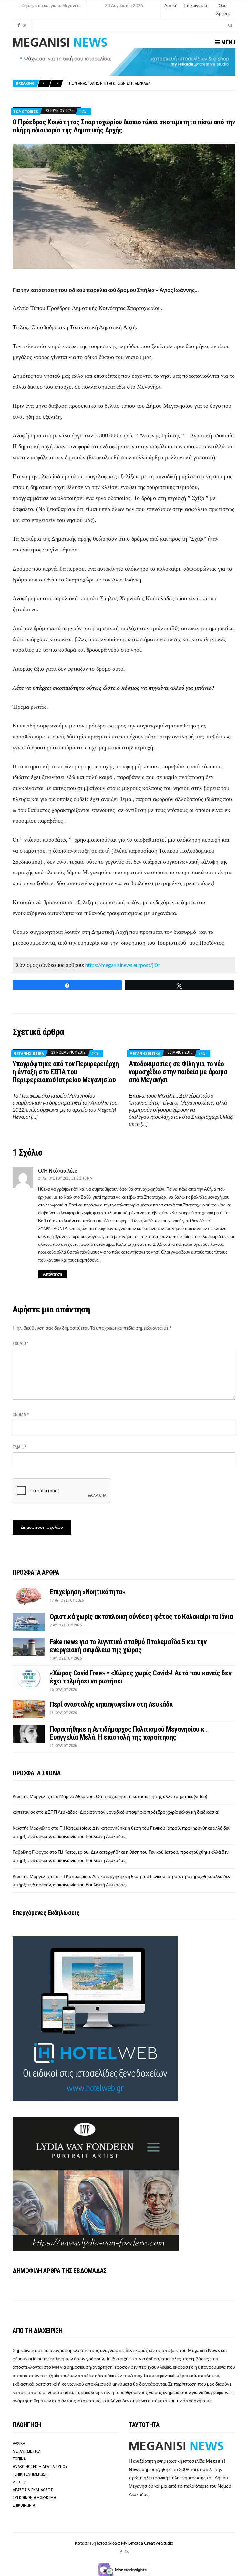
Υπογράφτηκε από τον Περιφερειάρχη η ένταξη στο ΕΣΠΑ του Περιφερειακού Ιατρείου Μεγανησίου (66, 1072)
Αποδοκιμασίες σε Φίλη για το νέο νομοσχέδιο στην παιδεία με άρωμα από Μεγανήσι (178, 1072)
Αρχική (171, 5)
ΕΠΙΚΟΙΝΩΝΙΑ (24, 2505)
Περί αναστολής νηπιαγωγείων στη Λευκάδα (110, 83)
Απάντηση (52, 1274)
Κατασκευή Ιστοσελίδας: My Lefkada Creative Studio (124, 2543)
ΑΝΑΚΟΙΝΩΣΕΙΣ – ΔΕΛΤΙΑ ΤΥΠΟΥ (40, 2467)
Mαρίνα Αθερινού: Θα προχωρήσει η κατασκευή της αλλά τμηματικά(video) (133, 1796)
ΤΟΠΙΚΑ (19, 2459)
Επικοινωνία (196, 5)
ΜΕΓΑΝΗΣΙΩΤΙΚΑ (29, 1054)
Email (20, 1447)
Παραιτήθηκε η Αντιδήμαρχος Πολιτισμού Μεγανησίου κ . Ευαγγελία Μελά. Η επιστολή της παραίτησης (129, 1733)
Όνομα (21, 1415)
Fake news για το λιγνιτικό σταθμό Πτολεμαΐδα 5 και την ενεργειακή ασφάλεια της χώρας (128, 1646)
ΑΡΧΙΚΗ (19, 2443)
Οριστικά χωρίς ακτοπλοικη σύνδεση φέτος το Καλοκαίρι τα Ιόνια (141, 1617)
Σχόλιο (21, 1343)
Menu (228, 42)
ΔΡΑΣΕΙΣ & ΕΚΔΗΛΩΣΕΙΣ (33, 2490)
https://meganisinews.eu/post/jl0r (122, 965)
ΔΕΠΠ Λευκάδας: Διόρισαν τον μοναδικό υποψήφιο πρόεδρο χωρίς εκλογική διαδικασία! (132, 1812)
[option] (152, 83)
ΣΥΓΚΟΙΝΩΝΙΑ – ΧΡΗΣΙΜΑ (34, 2498)
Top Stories (26, 112)
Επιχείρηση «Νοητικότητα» (87, 1592)
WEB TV (19, 2482)
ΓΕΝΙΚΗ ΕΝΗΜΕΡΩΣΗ (30, 2474)
